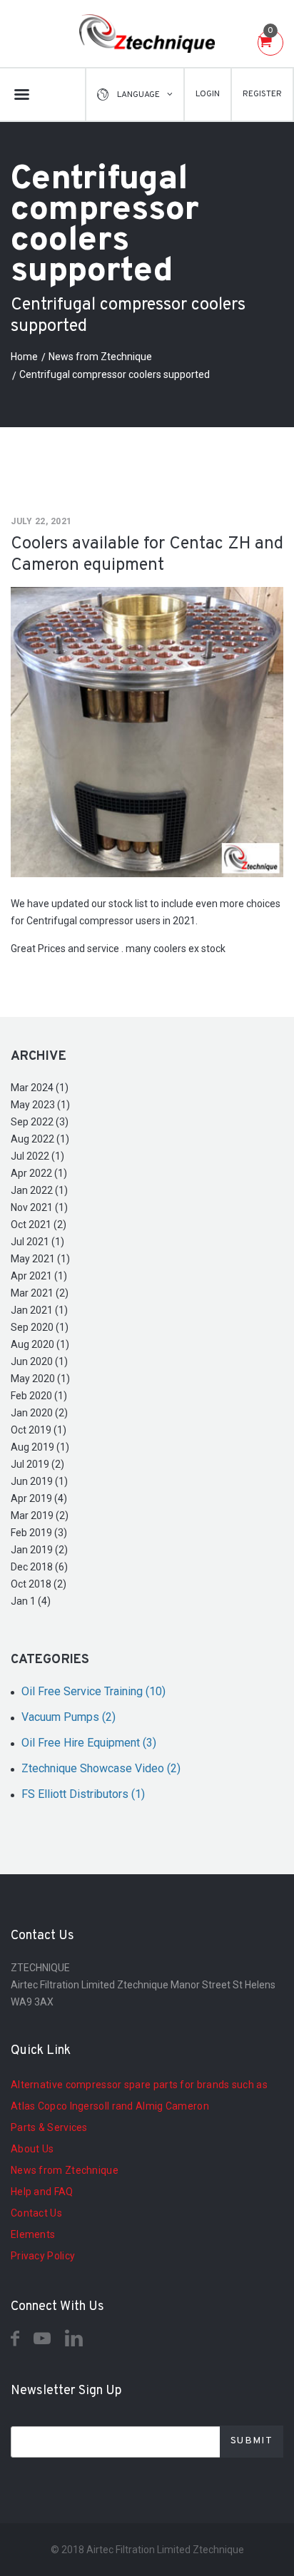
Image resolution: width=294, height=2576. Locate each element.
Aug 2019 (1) (40, 1447)
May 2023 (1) (40, 1105)
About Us (32, 2149)
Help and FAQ (42, 2192)
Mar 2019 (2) (40, 1516)
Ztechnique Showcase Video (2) (101, 1768)
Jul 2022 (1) (37, 1156)
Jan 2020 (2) (39, 1413)
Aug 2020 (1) (40, 1344)
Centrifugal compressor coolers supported (115, 374)
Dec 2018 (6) (39, 1567)
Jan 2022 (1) (39, 1190)
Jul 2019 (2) (37, 1464)
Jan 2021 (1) (39, 1310)
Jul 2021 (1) (37, 1242)
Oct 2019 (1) (39, 1430)
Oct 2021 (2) (39, 1225)
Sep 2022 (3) (40, 1122)
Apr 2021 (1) (39, 1276)
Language (138, 95)
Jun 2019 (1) (39, 1481)
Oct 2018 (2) (39, 1584)
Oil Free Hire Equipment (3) (89, 1743)
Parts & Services (49, 2127)
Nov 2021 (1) (39, 1207)
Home (24, 357)
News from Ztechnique (100, 357)
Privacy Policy (43, 2256)
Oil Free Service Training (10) (93, 1691)
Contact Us (36, 2213)
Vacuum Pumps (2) (69, 1717)
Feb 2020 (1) (39, 1396)
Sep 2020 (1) (40, 1327)
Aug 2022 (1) (40, 1139)
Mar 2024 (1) (40, 1088)
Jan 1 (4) (31, 1601)
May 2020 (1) (40, 1379)
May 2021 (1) (40, 1259)
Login (208, 94)
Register (262, 94)
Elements (33, 2234)
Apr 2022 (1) (39, 1173)
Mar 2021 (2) (40, 1293)
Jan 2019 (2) (39, 1550)
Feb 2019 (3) (39, 1533)
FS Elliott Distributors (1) (83, 1794)
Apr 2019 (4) (39, 1498)
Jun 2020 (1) (39, 1361)
